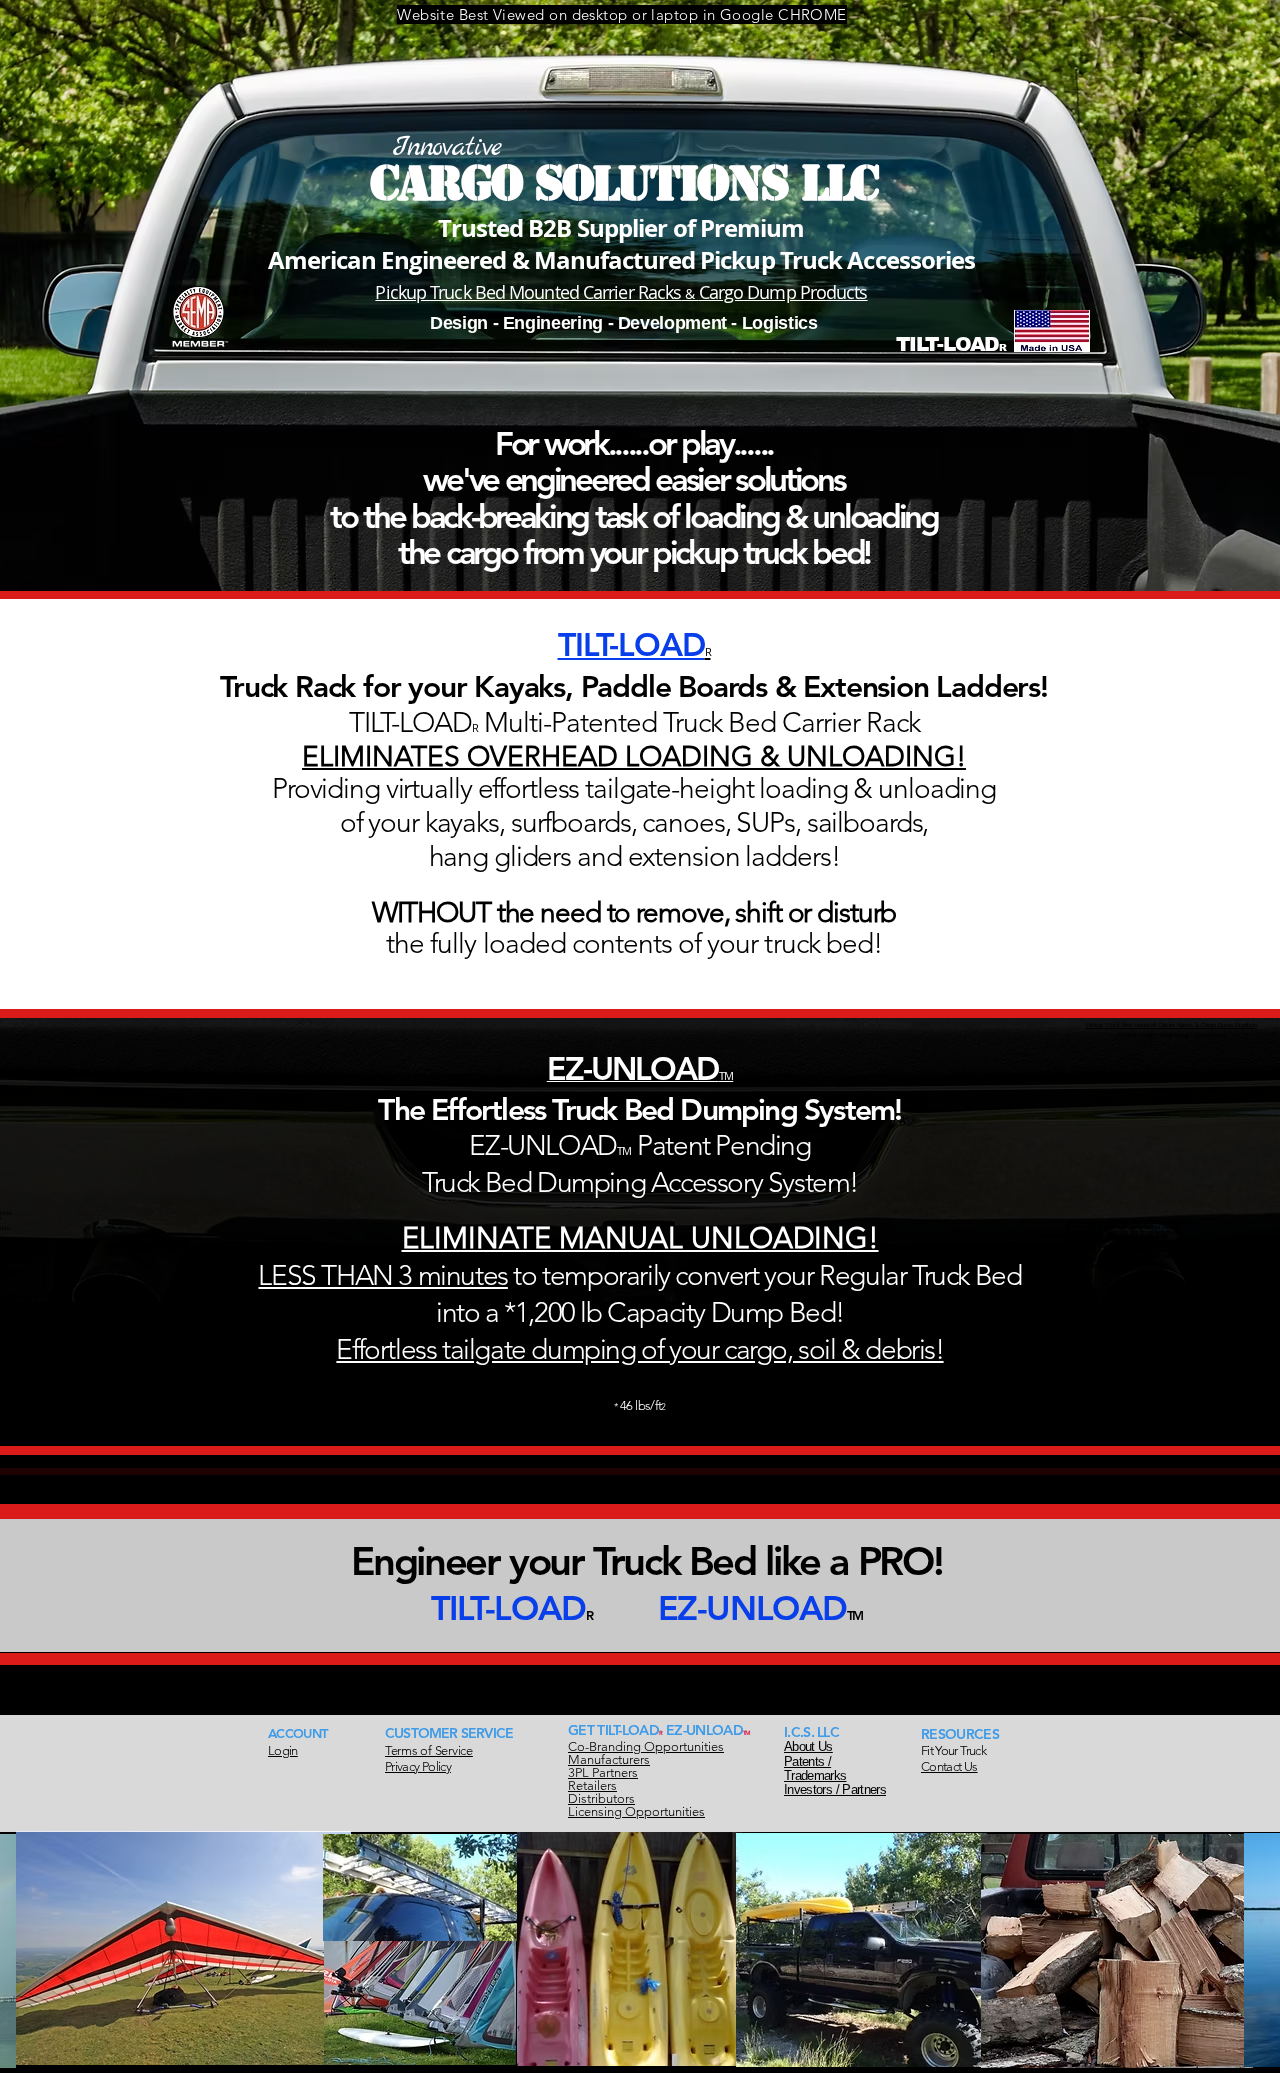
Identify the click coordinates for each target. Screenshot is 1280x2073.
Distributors (601, 1798)
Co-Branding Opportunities (646, 1746)
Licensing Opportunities (636, 1811)
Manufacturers (609, 1759)
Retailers (592, 1785)
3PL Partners (603, 1772)
